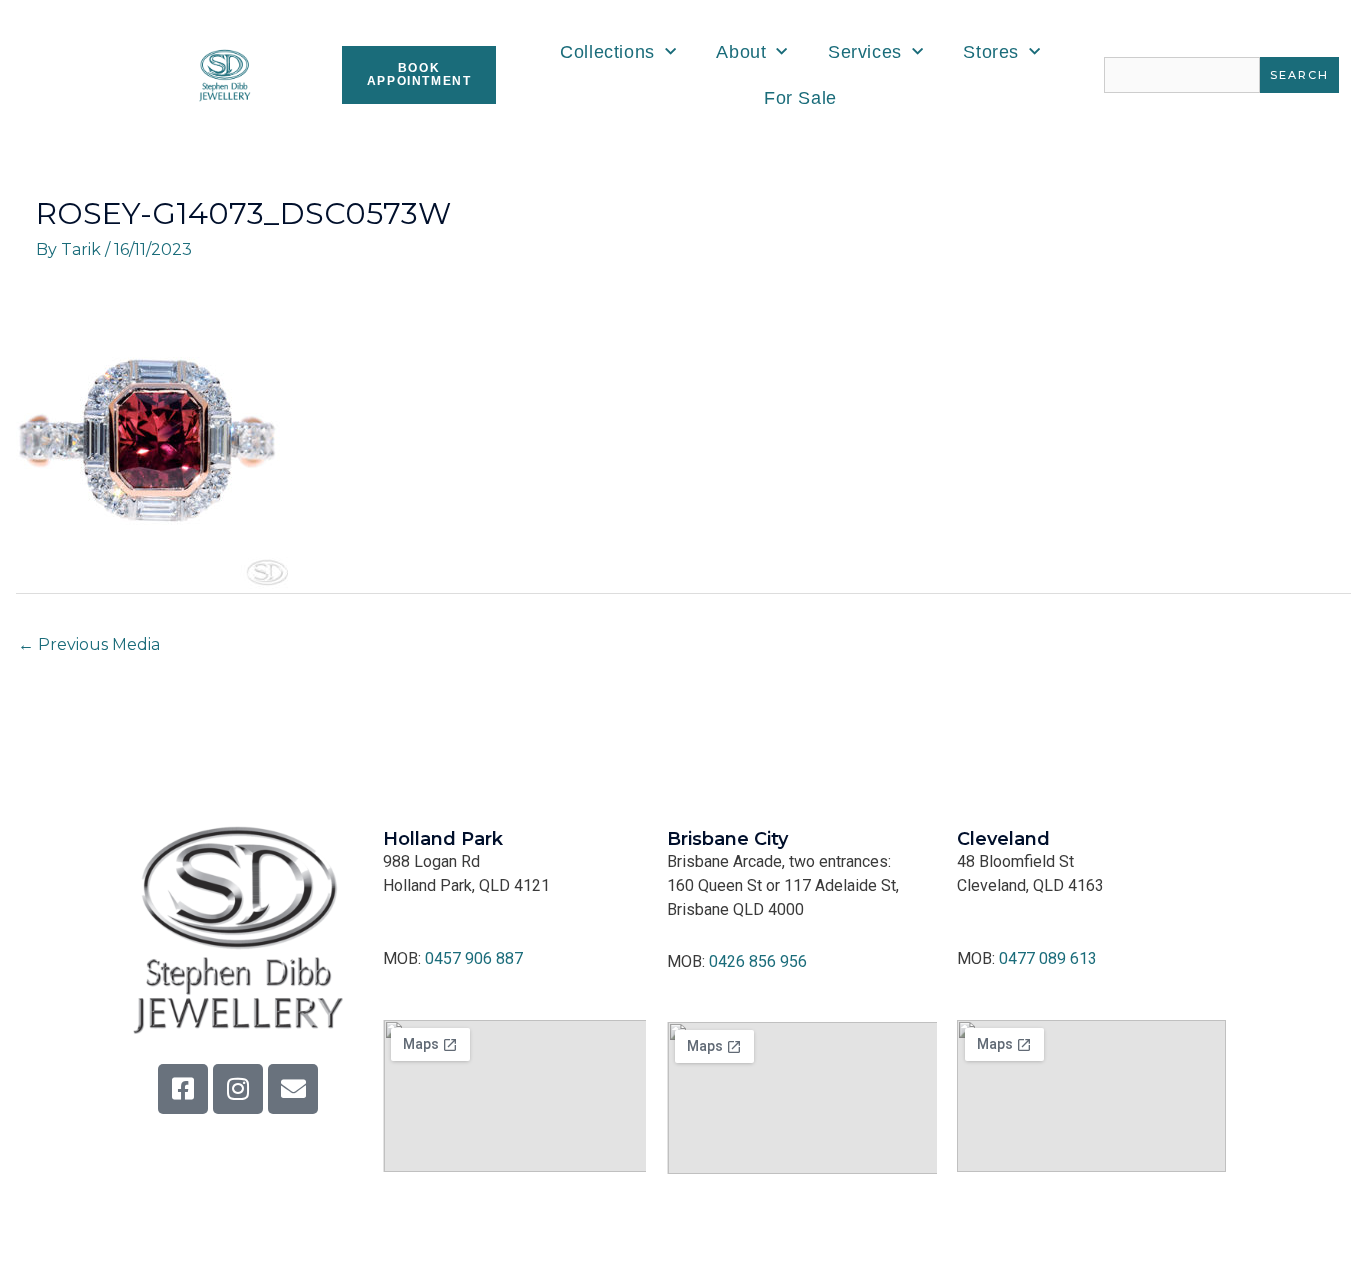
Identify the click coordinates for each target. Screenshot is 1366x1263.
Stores (991, 52)
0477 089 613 (1048, 958)
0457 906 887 (474, 958)
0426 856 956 (758, 961)
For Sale (800, 98)
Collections (607, 52)
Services (865, 52)
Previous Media (89, 644)
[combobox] (1182, 75)
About (741, 52)
